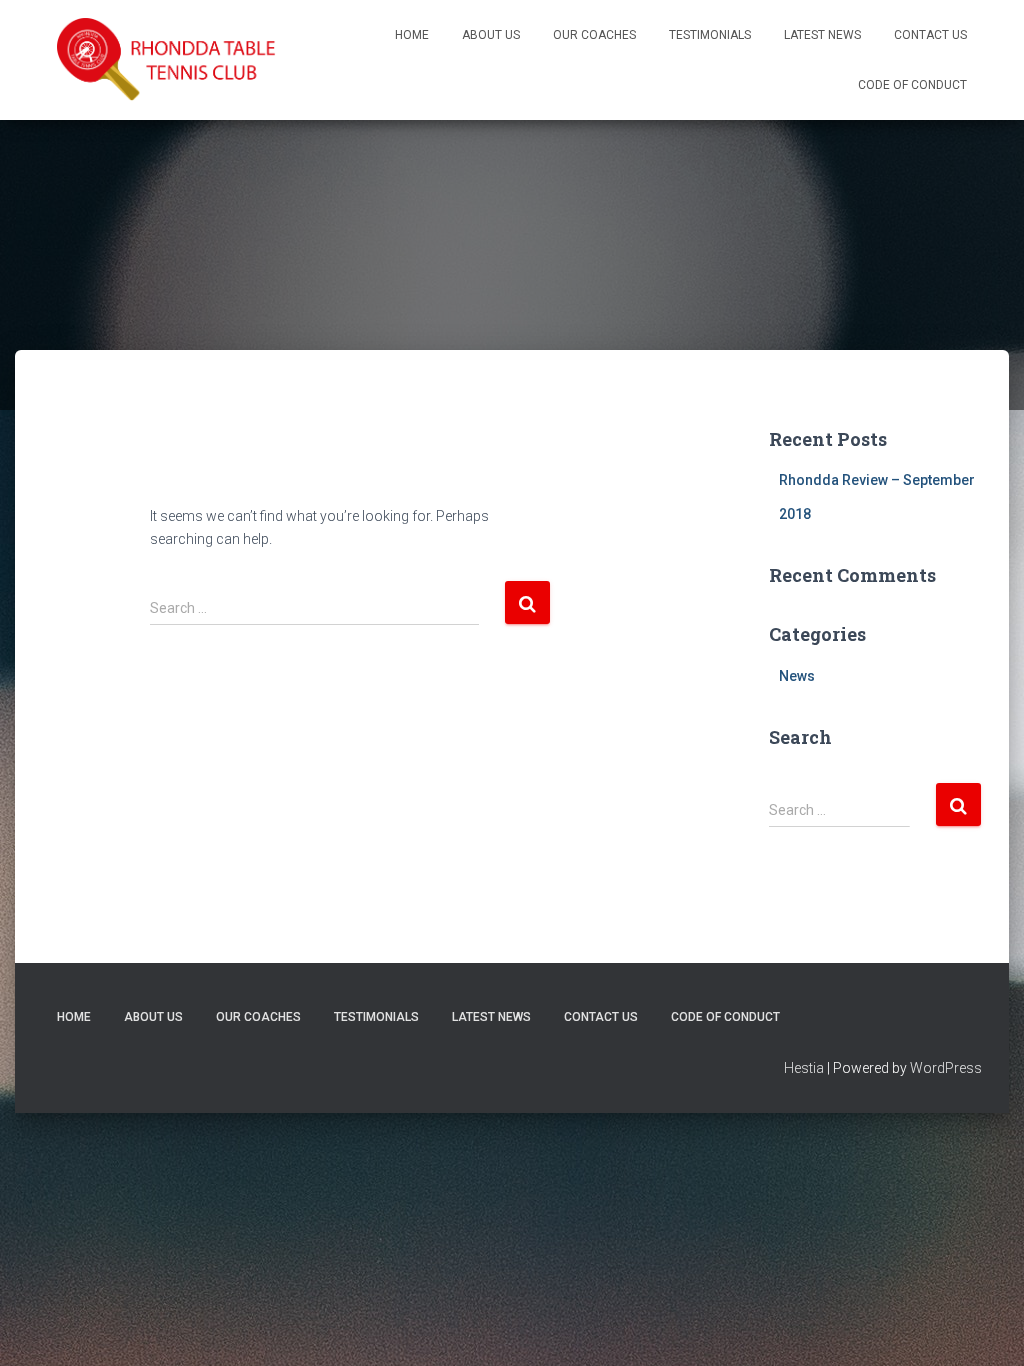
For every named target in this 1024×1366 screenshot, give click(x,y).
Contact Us (930, 35)
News (797, 676)
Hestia (804, 1068)
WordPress (946, 1068)
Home (412, 35)
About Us (491, 35)
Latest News (822, 35)
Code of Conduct (912, 85)
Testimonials (710, 35)
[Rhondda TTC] (167, 60)
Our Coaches (594, 35)
